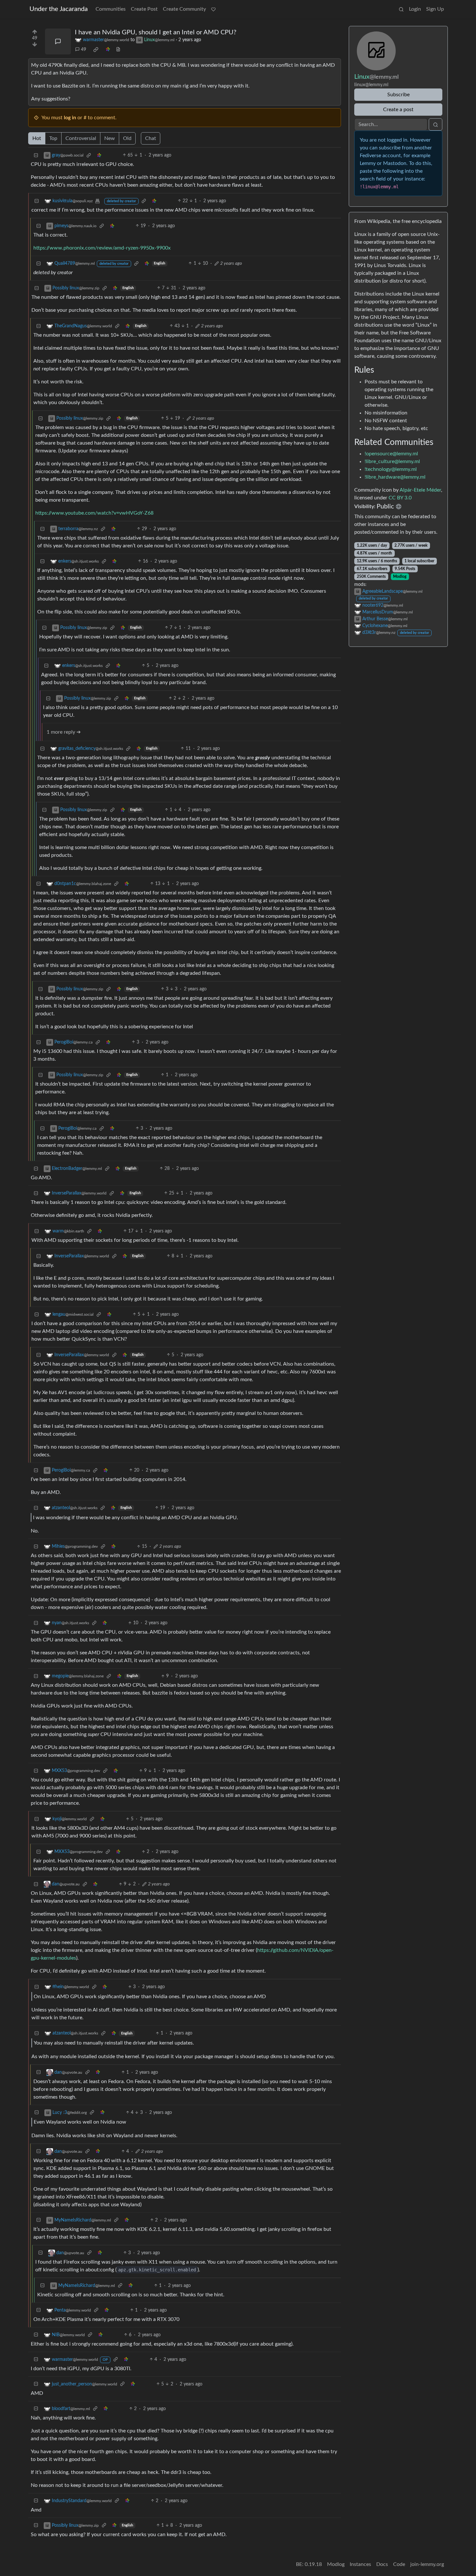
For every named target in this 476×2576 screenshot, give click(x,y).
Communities (111, 9)
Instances (360, 2564)
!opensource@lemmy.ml (391, 454)
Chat (151, 138)
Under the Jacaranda (59, 9)
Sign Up (435, 9)
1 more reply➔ (64, 732)
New (110, 138)
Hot (37, 138)
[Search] (401, 9)
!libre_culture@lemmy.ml (392, 461)
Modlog (400, 577)
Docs (382, 2564)
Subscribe (398, 95)
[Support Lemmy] (213, 9)
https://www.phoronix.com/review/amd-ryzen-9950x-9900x (102, 248)
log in (70, 118)
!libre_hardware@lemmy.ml (395, 477)
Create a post (398, 110)
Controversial (81, 138)
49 (84, 50)
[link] (96, 50)
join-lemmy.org (427, 2564)
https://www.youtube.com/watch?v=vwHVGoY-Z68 (94, 513)
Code (399, 2564)
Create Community (184, 9)
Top (53, 138)
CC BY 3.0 (400, 498)
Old (127, 138)
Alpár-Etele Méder (420, 490)
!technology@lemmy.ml (391, 469)
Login (415, 9)
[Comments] (58, 41)
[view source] (118, 50)
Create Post (144, 9)
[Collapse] (36, 155)
